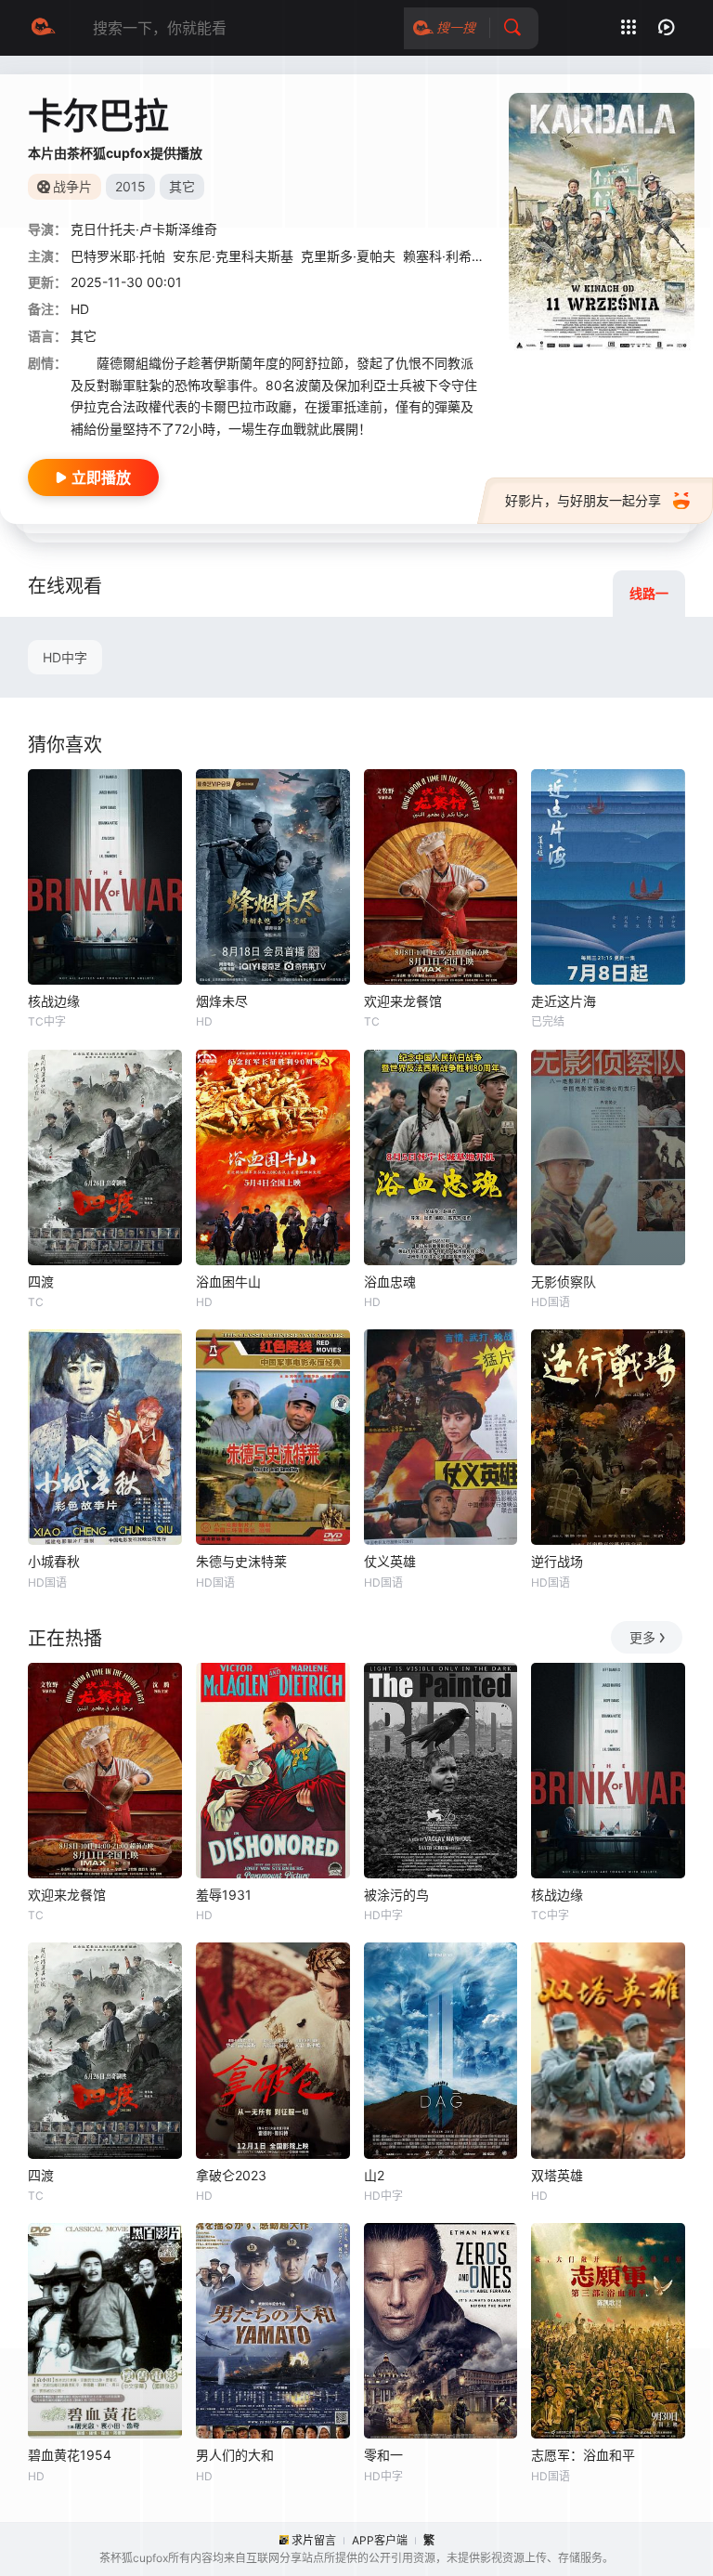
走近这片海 (564, 1001)
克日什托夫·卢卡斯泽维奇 (144, 229)
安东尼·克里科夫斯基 (233, 256)
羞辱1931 (224, 1895)
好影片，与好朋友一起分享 (583, 500)
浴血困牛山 (228, 1281)
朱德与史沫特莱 (241, 1561)
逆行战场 (557, 1561)
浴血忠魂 (390, 1281)
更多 (642, 1637)
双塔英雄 (557, 2175)
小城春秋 (54, 1561)
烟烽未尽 (222, 1001)
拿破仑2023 (231, 2175)
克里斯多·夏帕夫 (348, 256)
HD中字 (65, 657)
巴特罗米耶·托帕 (118, 256)
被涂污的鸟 (396, 1895)
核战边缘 (54, 1001)
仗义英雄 (390, 1561)
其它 (84, 336)
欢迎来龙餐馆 (403, 1001)
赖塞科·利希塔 (444, 256)
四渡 (41, 1281)
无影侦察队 (564, 1281)
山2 (374, 2175)
